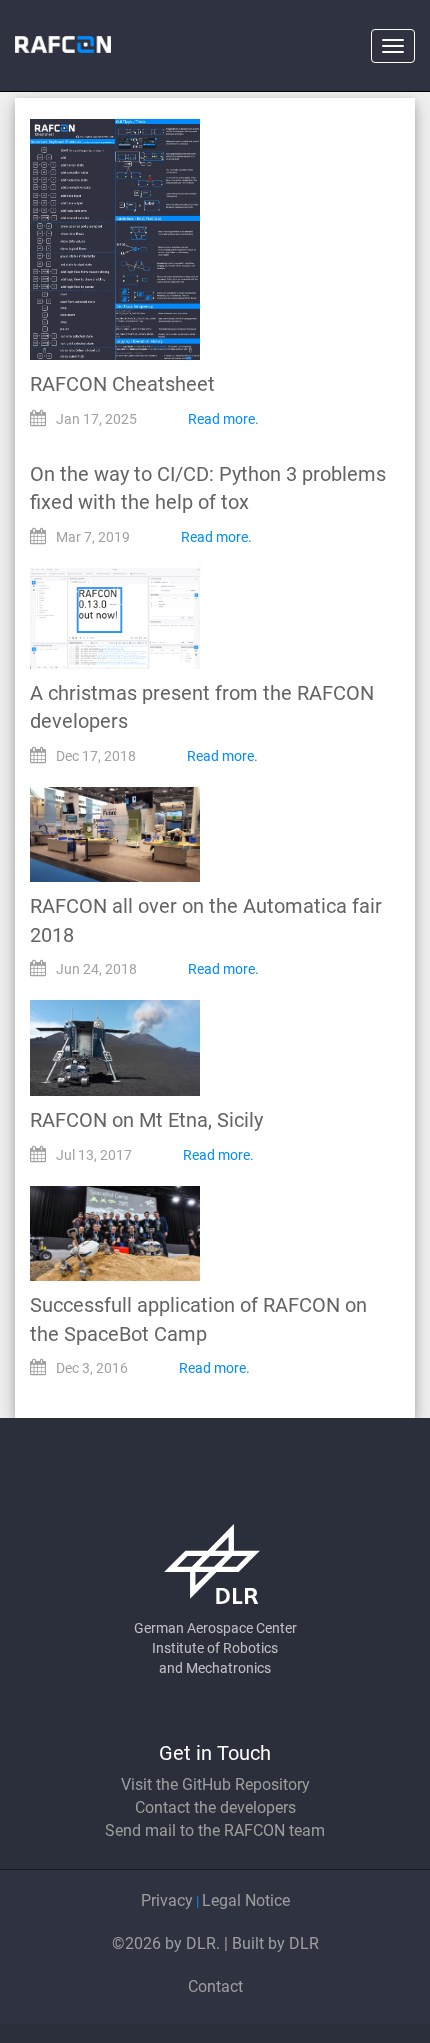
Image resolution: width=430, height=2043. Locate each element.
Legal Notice (246, 1900)
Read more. (223, 419)
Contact (215, 1986)
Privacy (167, 1900)
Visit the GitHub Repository (215, 1784)
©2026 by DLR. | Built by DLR (215, 1943)
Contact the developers (215, 1807)
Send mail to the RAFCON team (215, 1830)
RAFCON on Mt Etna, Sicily (146, 1120)
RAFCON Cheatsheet (122, 384)
